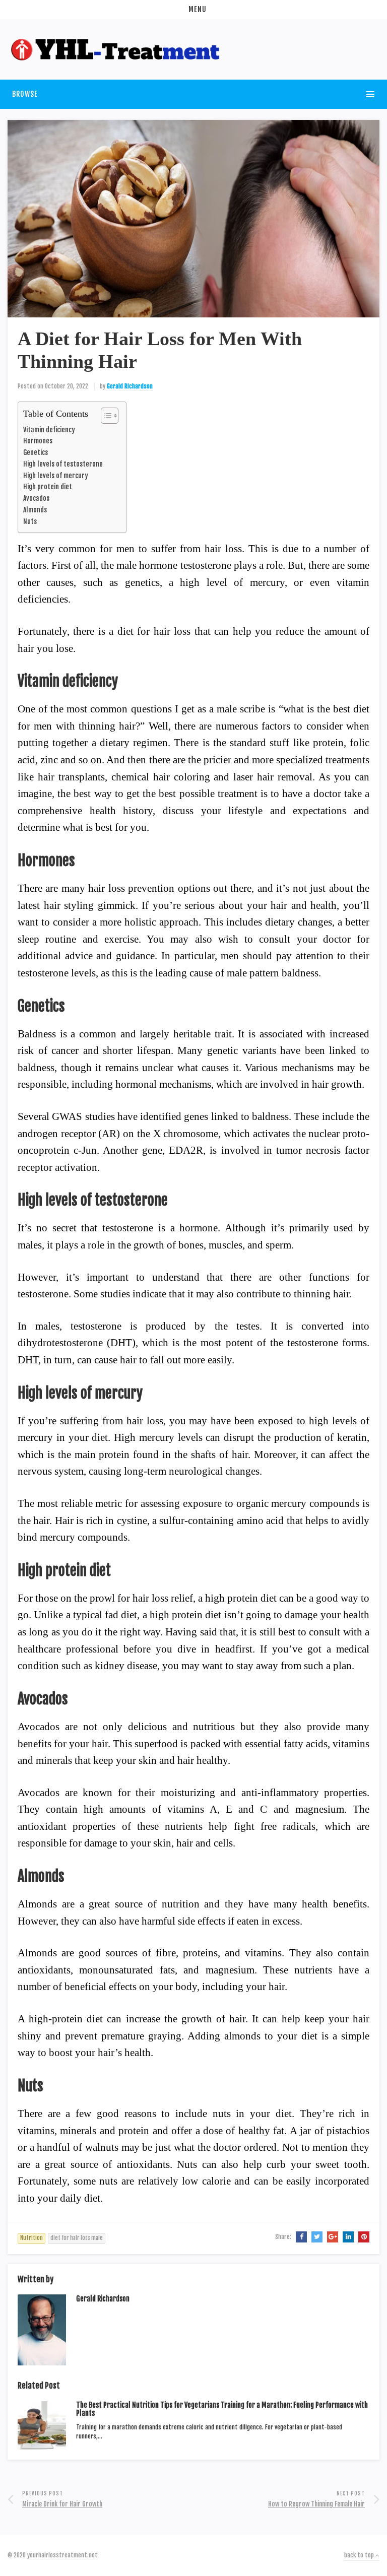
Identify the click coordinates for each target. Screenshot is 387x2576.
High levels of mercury (56, 475)
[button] (193, 10)
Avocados (36, 498)
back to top (360, 2555)
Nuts (30, 521)
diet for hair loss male (77, 2238)
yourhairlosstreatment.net (62, 2555)
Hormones (38, 441)
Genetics (36, 452)
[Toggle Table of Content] (105, 416)
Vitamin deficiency (49, 430)
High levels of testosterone (63, 464)
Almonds (35, 510)
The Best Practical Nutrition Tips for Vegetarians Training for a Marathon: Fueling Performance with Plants (222, 2409)
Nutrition (31, 2238)
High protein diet (48, 486)
